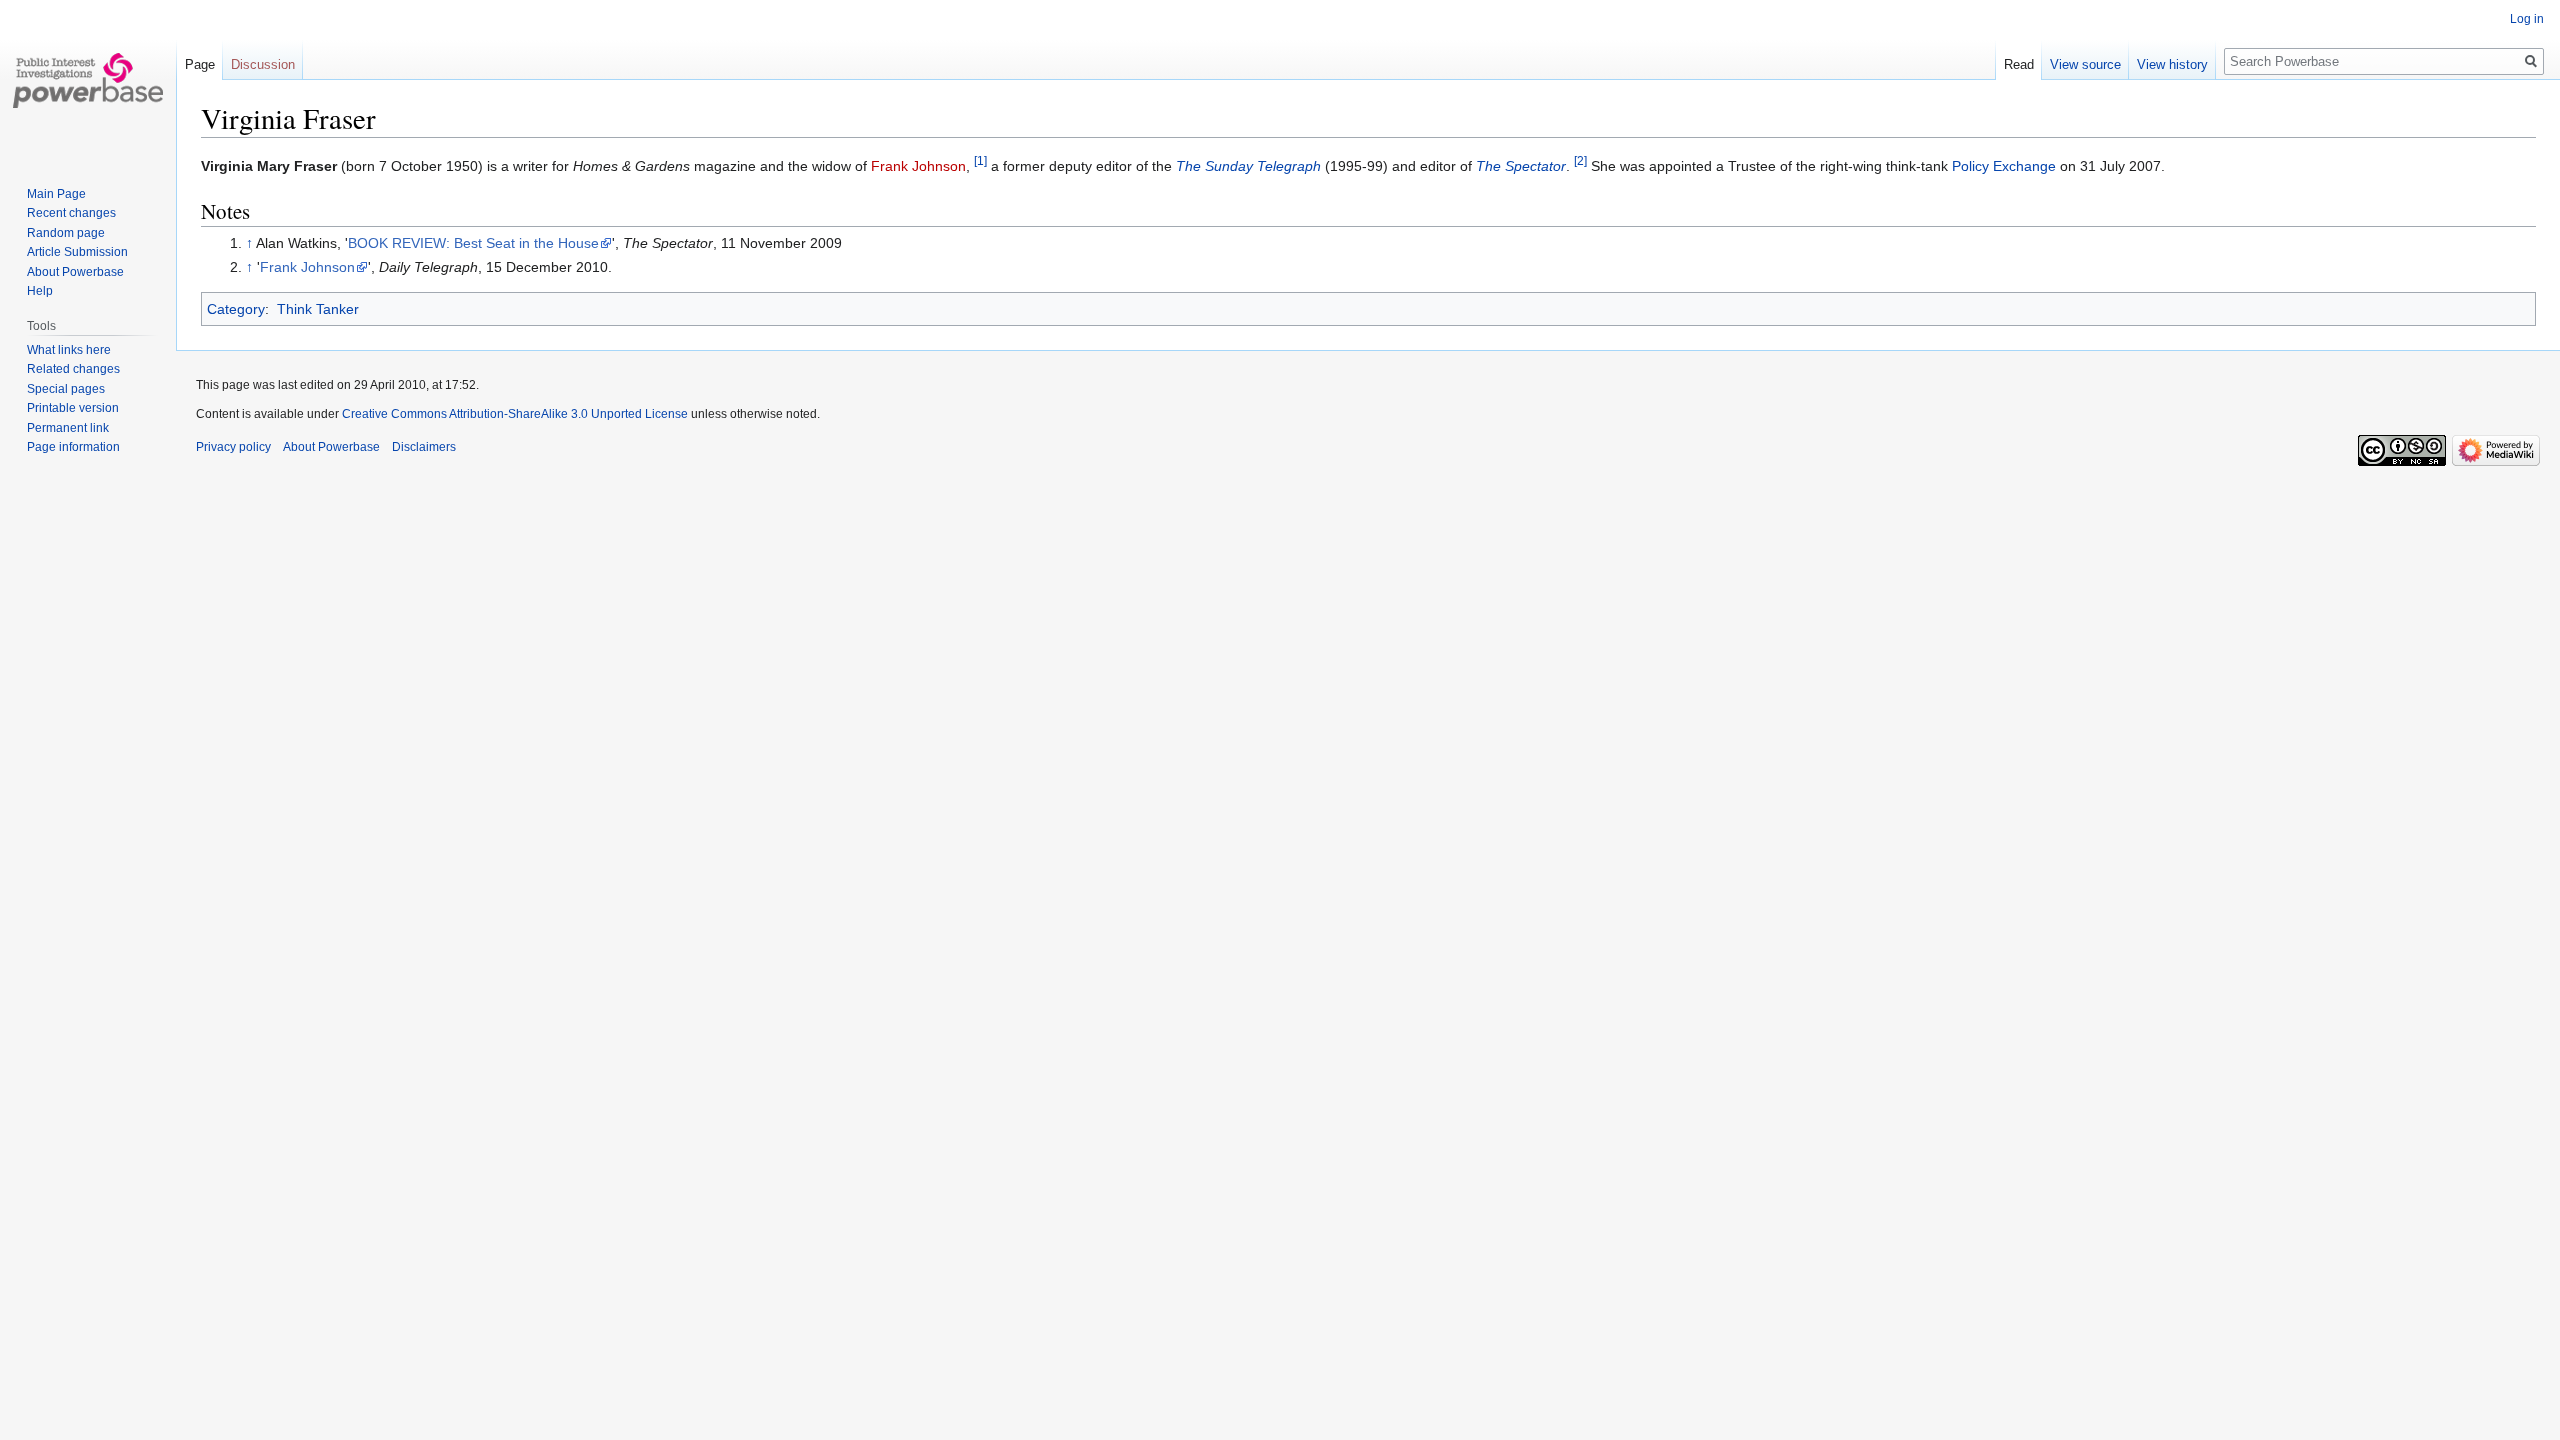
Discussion (263, 64)
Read (2019, 64)
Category (236, 309)
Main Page (56, 194)
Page (200, 64)
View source (2085, 64)
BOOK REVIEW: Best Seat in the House (473, 243)
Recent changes (71, 213)
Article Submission (77, 252)
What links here (69, 350)
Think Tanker (318, 309)
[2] (1580, 160)
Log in (2527, 19)
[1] (980, 160)
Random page (66, 233)
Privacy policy (233, 447)
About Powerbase (75, 272)
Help (40, 291)
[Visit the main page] (88, 80)
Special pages (66, 389)
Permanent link (68, 428)
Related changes (73, 369)
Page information (73, 447)
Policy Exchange (2004, 166)
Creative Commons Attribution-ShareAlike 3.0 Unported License (515, 414)
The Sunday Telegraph (1248, 166)
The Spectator (1521, 166)
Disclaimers (424, 447)
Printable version (73, 408)
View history (2172, 64)
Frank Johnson (918, 166)
